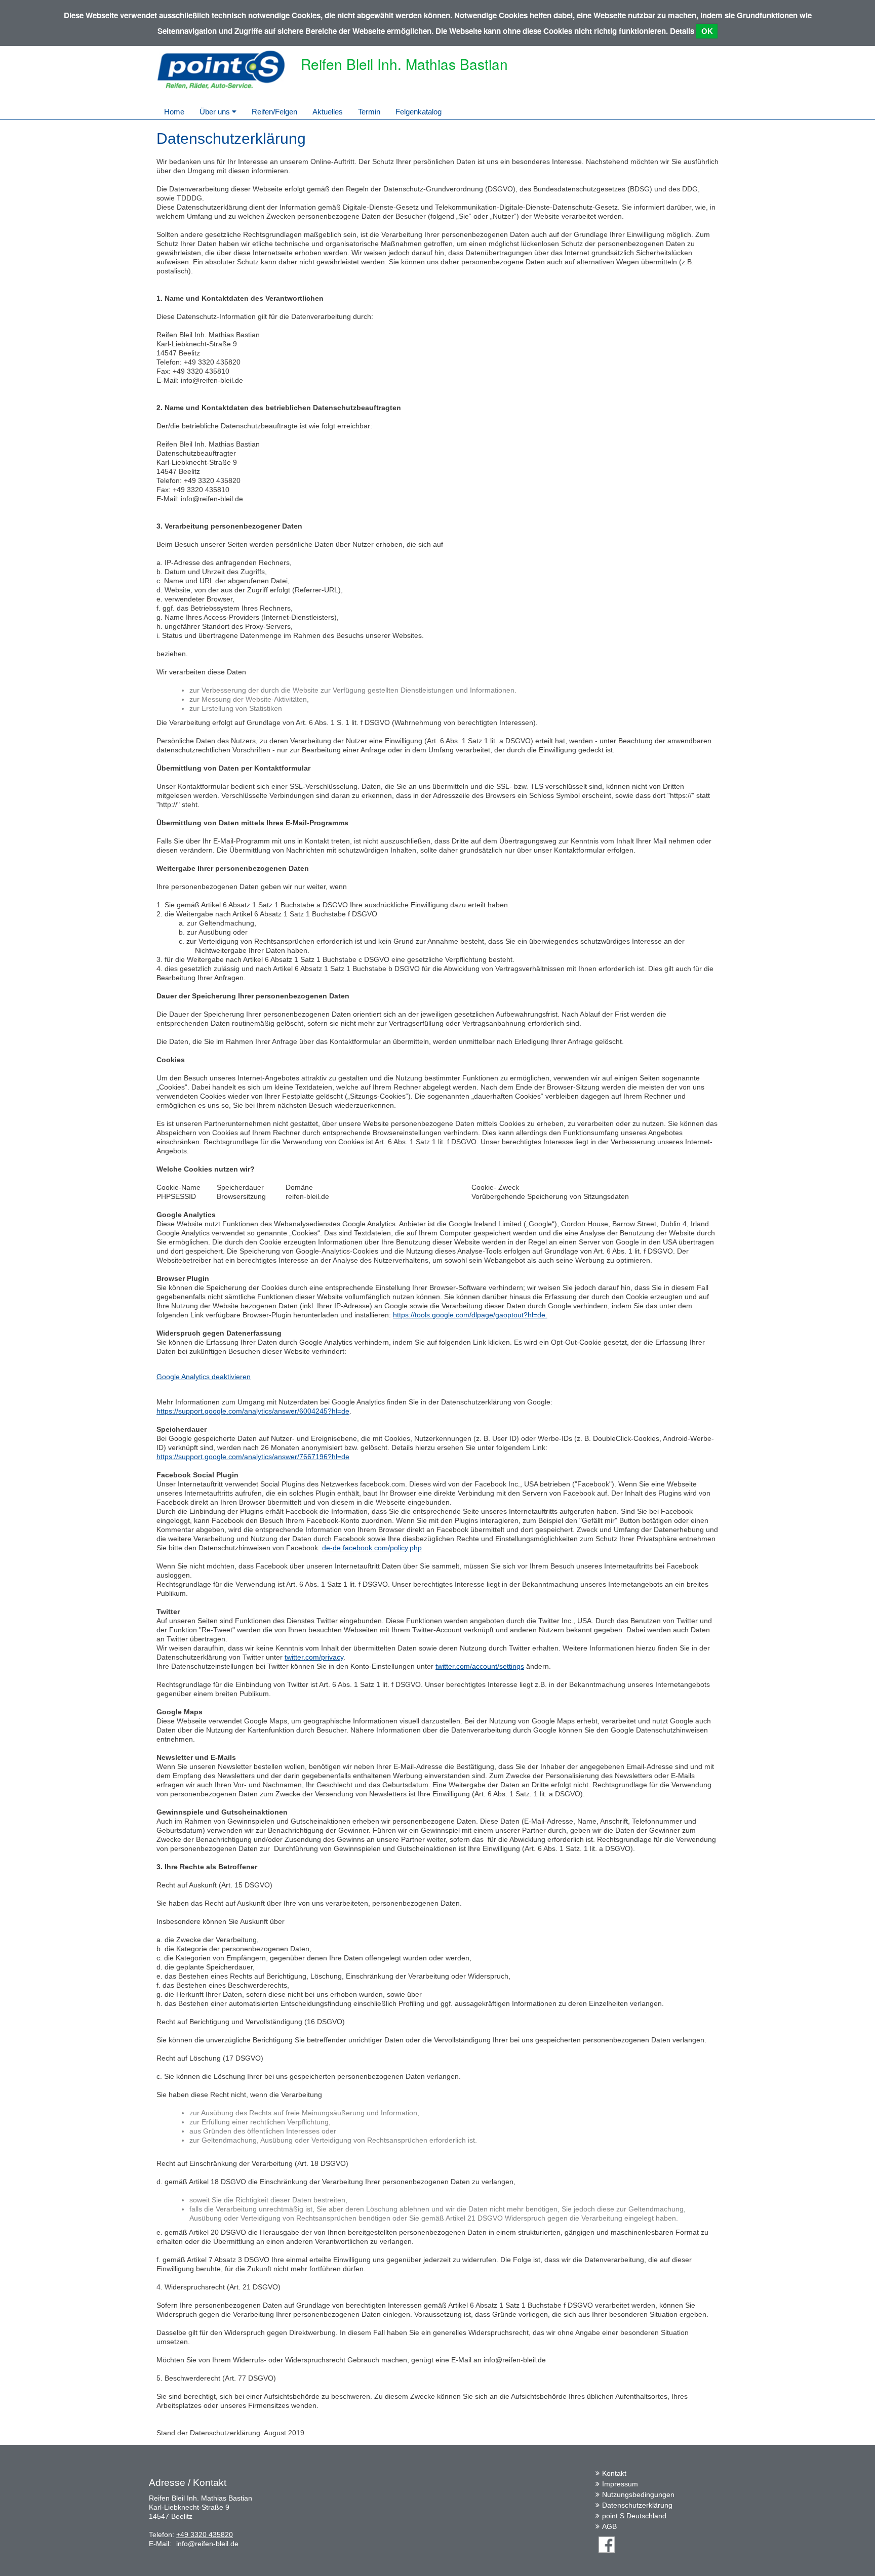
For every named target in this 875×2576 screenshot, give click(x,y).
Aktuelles (328, 112)
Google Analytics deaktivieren (204, 1377)
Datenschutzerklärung (637, 2505)
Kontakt (614, 2473)
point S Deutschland (634, 2516)
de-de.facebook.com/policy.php (372, 1548)
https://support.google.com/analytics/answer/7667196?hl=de (253, 1457)
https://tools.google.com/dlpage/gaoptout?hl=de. (470, 1315)
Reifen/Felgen (274, 112)
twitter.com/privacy (314, 1657)
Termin (369, 112)
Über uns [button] (216, 112)
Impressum (620, 2484)
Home (174, 112)
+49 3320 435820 (205, 2534)
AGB (609, 2526)
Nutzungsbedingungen (638, 2494)
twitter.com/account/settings (480, 1666)
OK (707, 31)
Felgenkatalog (419, 112)
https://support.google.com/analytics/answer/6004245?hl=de (253, 1411)
